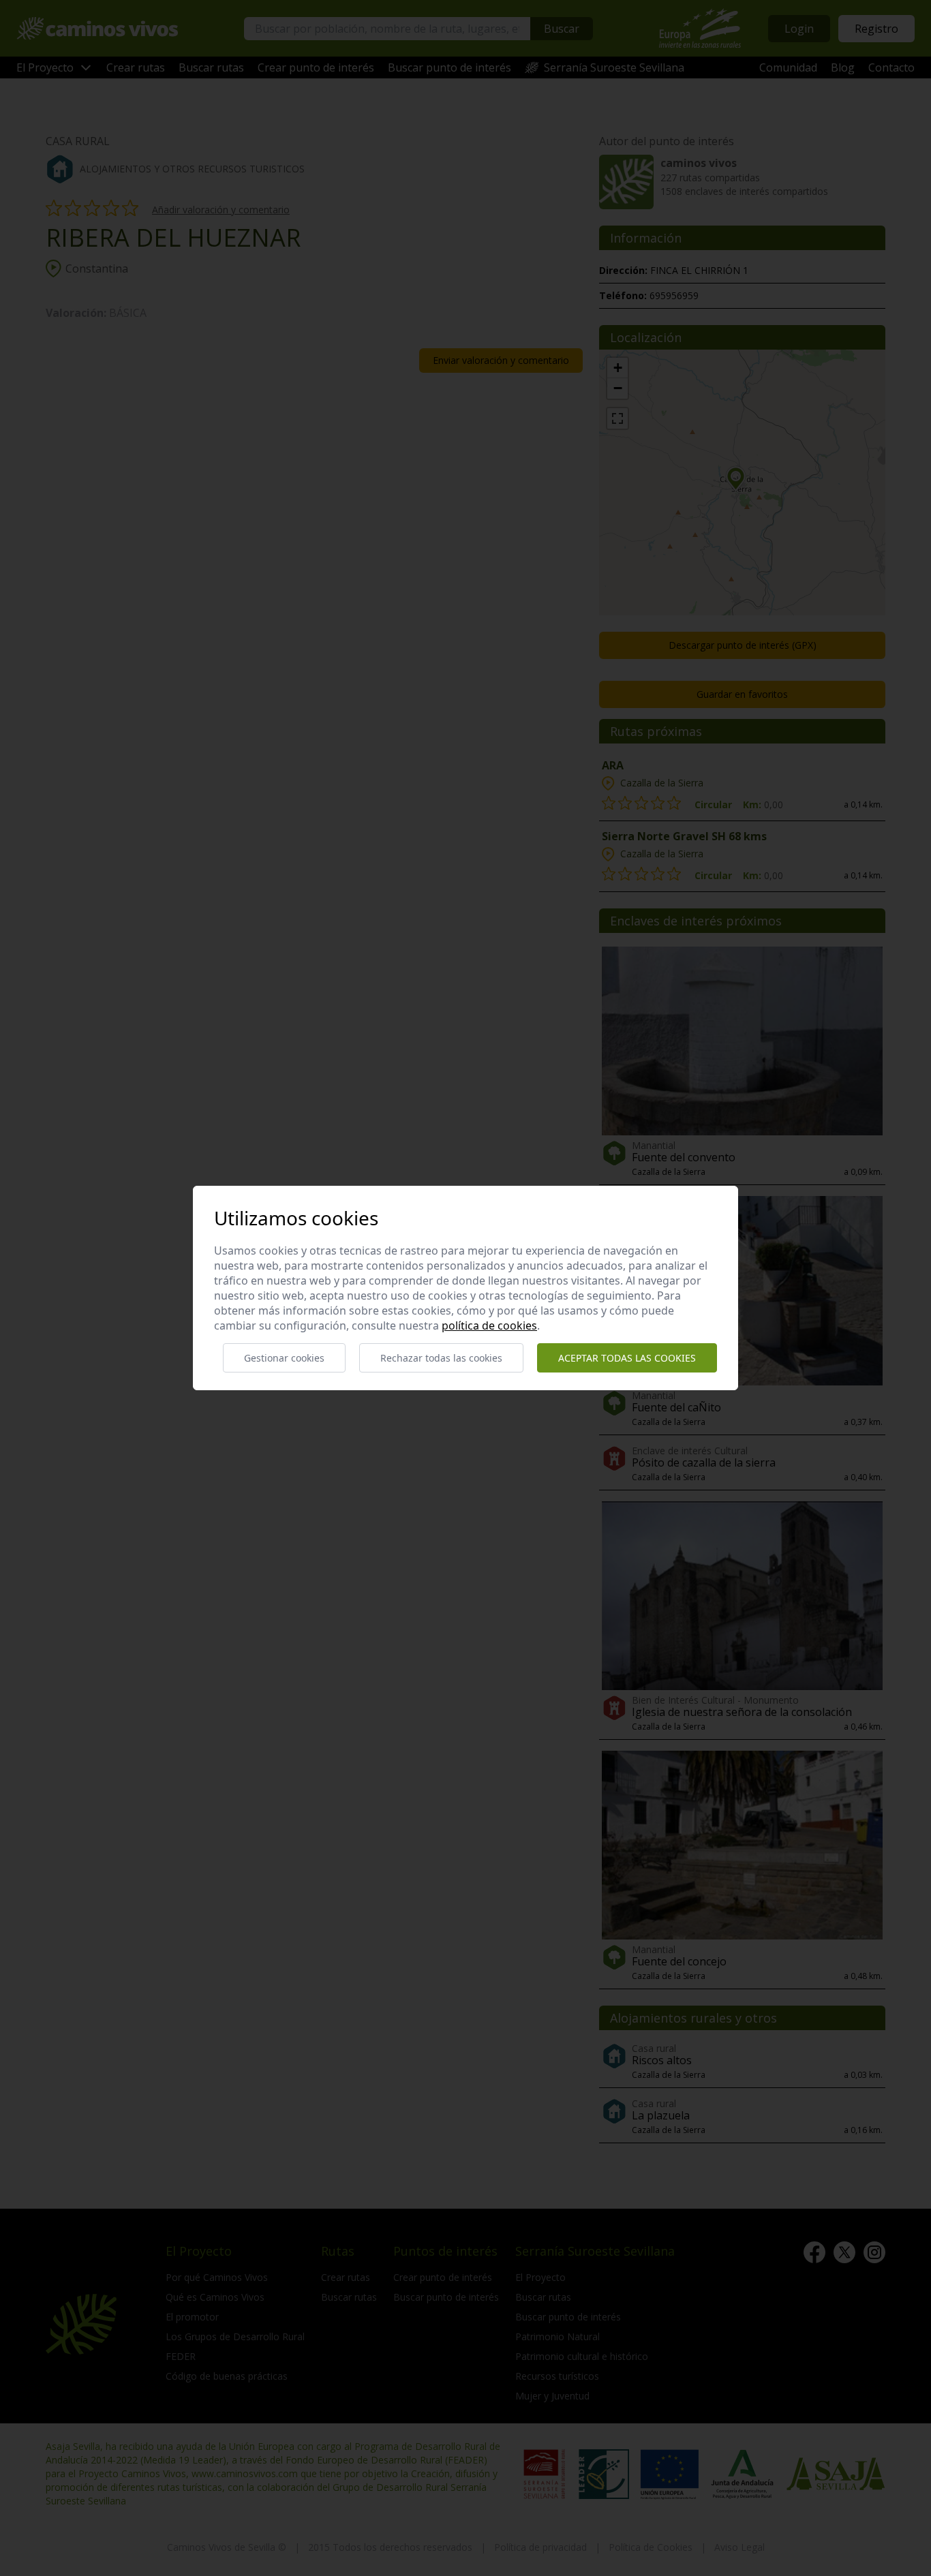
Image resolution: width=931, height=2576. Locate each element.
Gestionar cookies (284, 1358)
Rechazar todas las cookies (441, 1358)
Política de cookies (489, 1325)
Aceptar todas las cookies (627, 1358)
